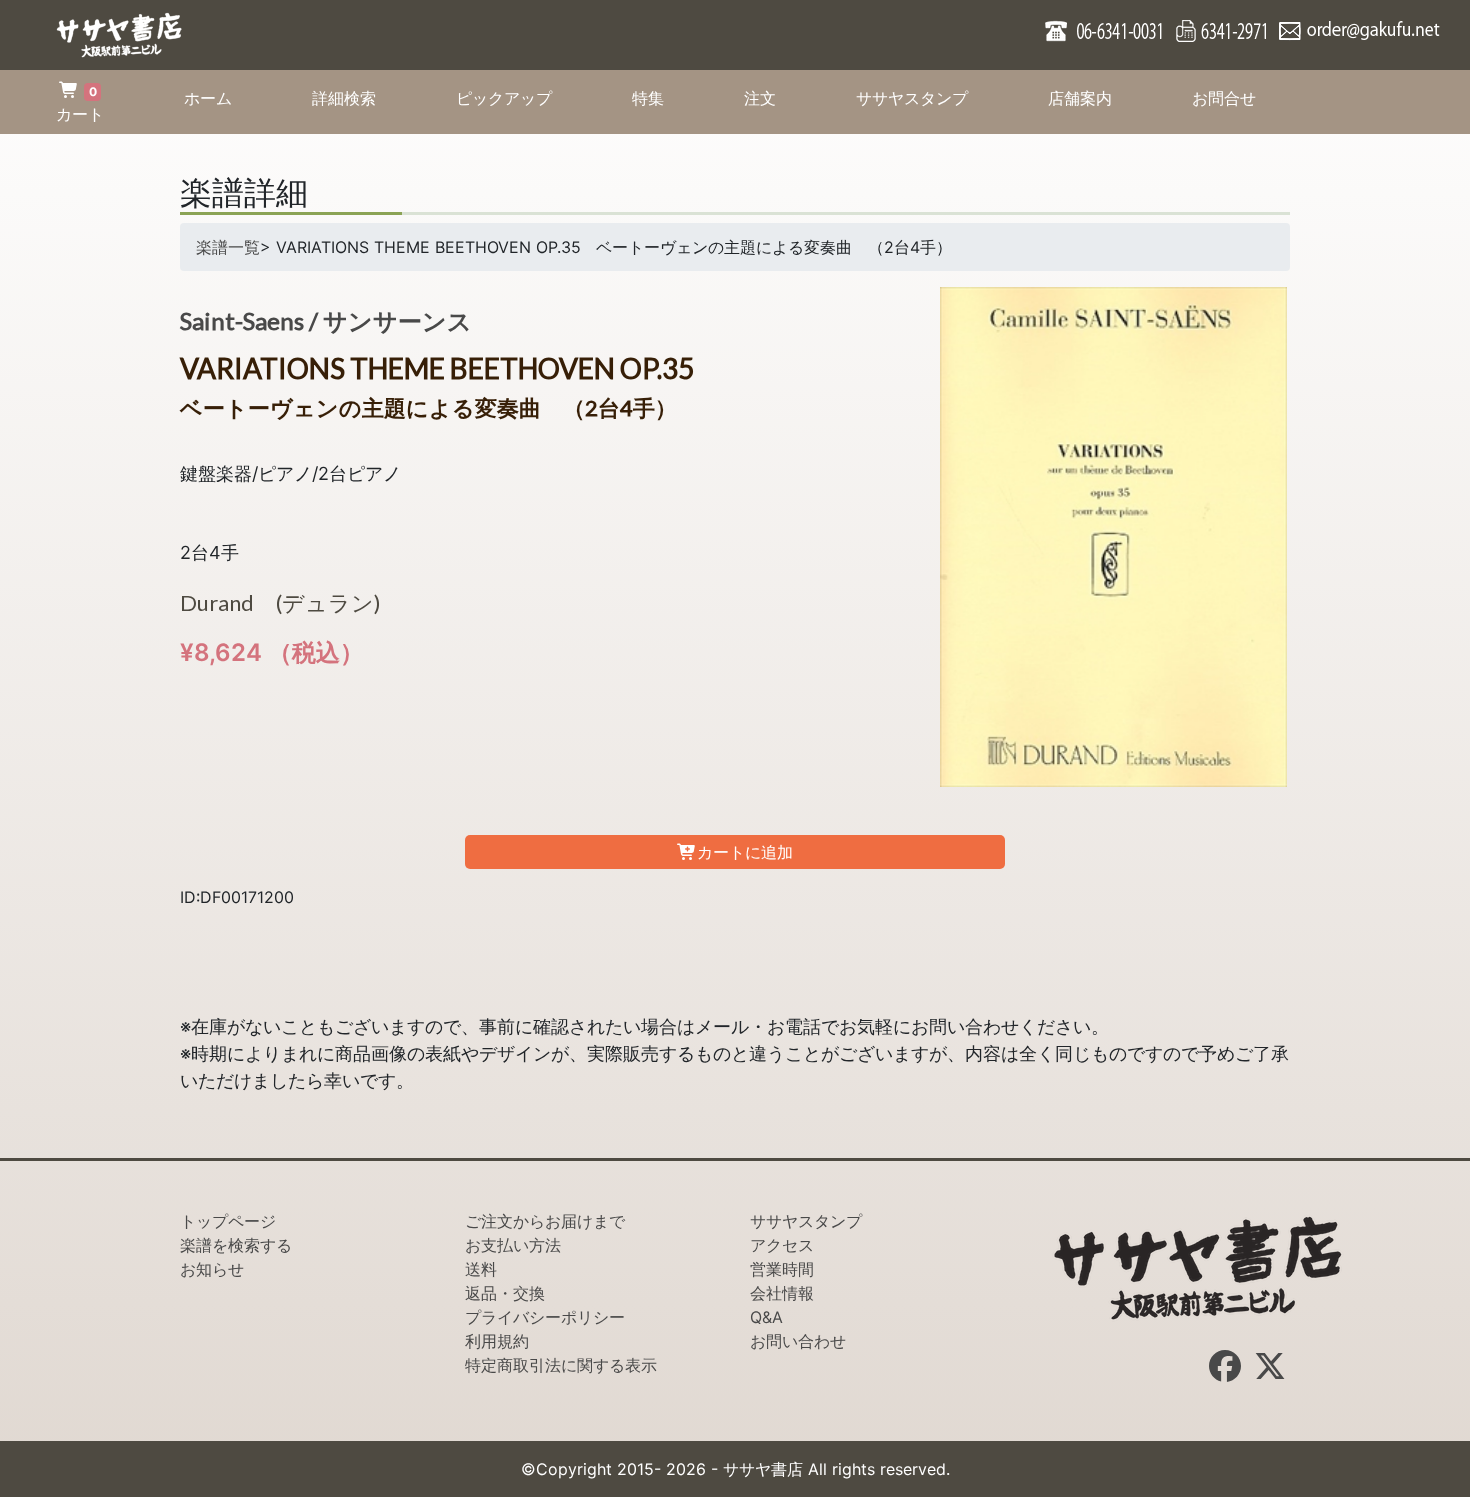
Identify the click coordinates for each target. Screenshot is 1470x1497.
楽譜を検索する (236, 1245)
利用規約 (497, 1341)
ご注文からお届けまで (545, 1221)
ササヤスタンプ (932, 97)
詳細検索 (364, 97)
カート (80, 104)
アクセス (782, 1245)
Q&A (766, 1317)
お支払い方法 (513, 1245)
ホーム (228, 97)
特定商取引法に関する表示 (561, 1365)
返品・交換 (505, 1293)
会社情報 (782, 1293)
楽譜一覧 (228, 247)
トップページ (228, 1221)
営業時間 (782, 1269)
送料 (481, 1269)
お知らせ (212, 1269)
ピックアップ (524, 97)
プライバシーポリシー (545, 1317)
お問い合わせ (798, 1341)
